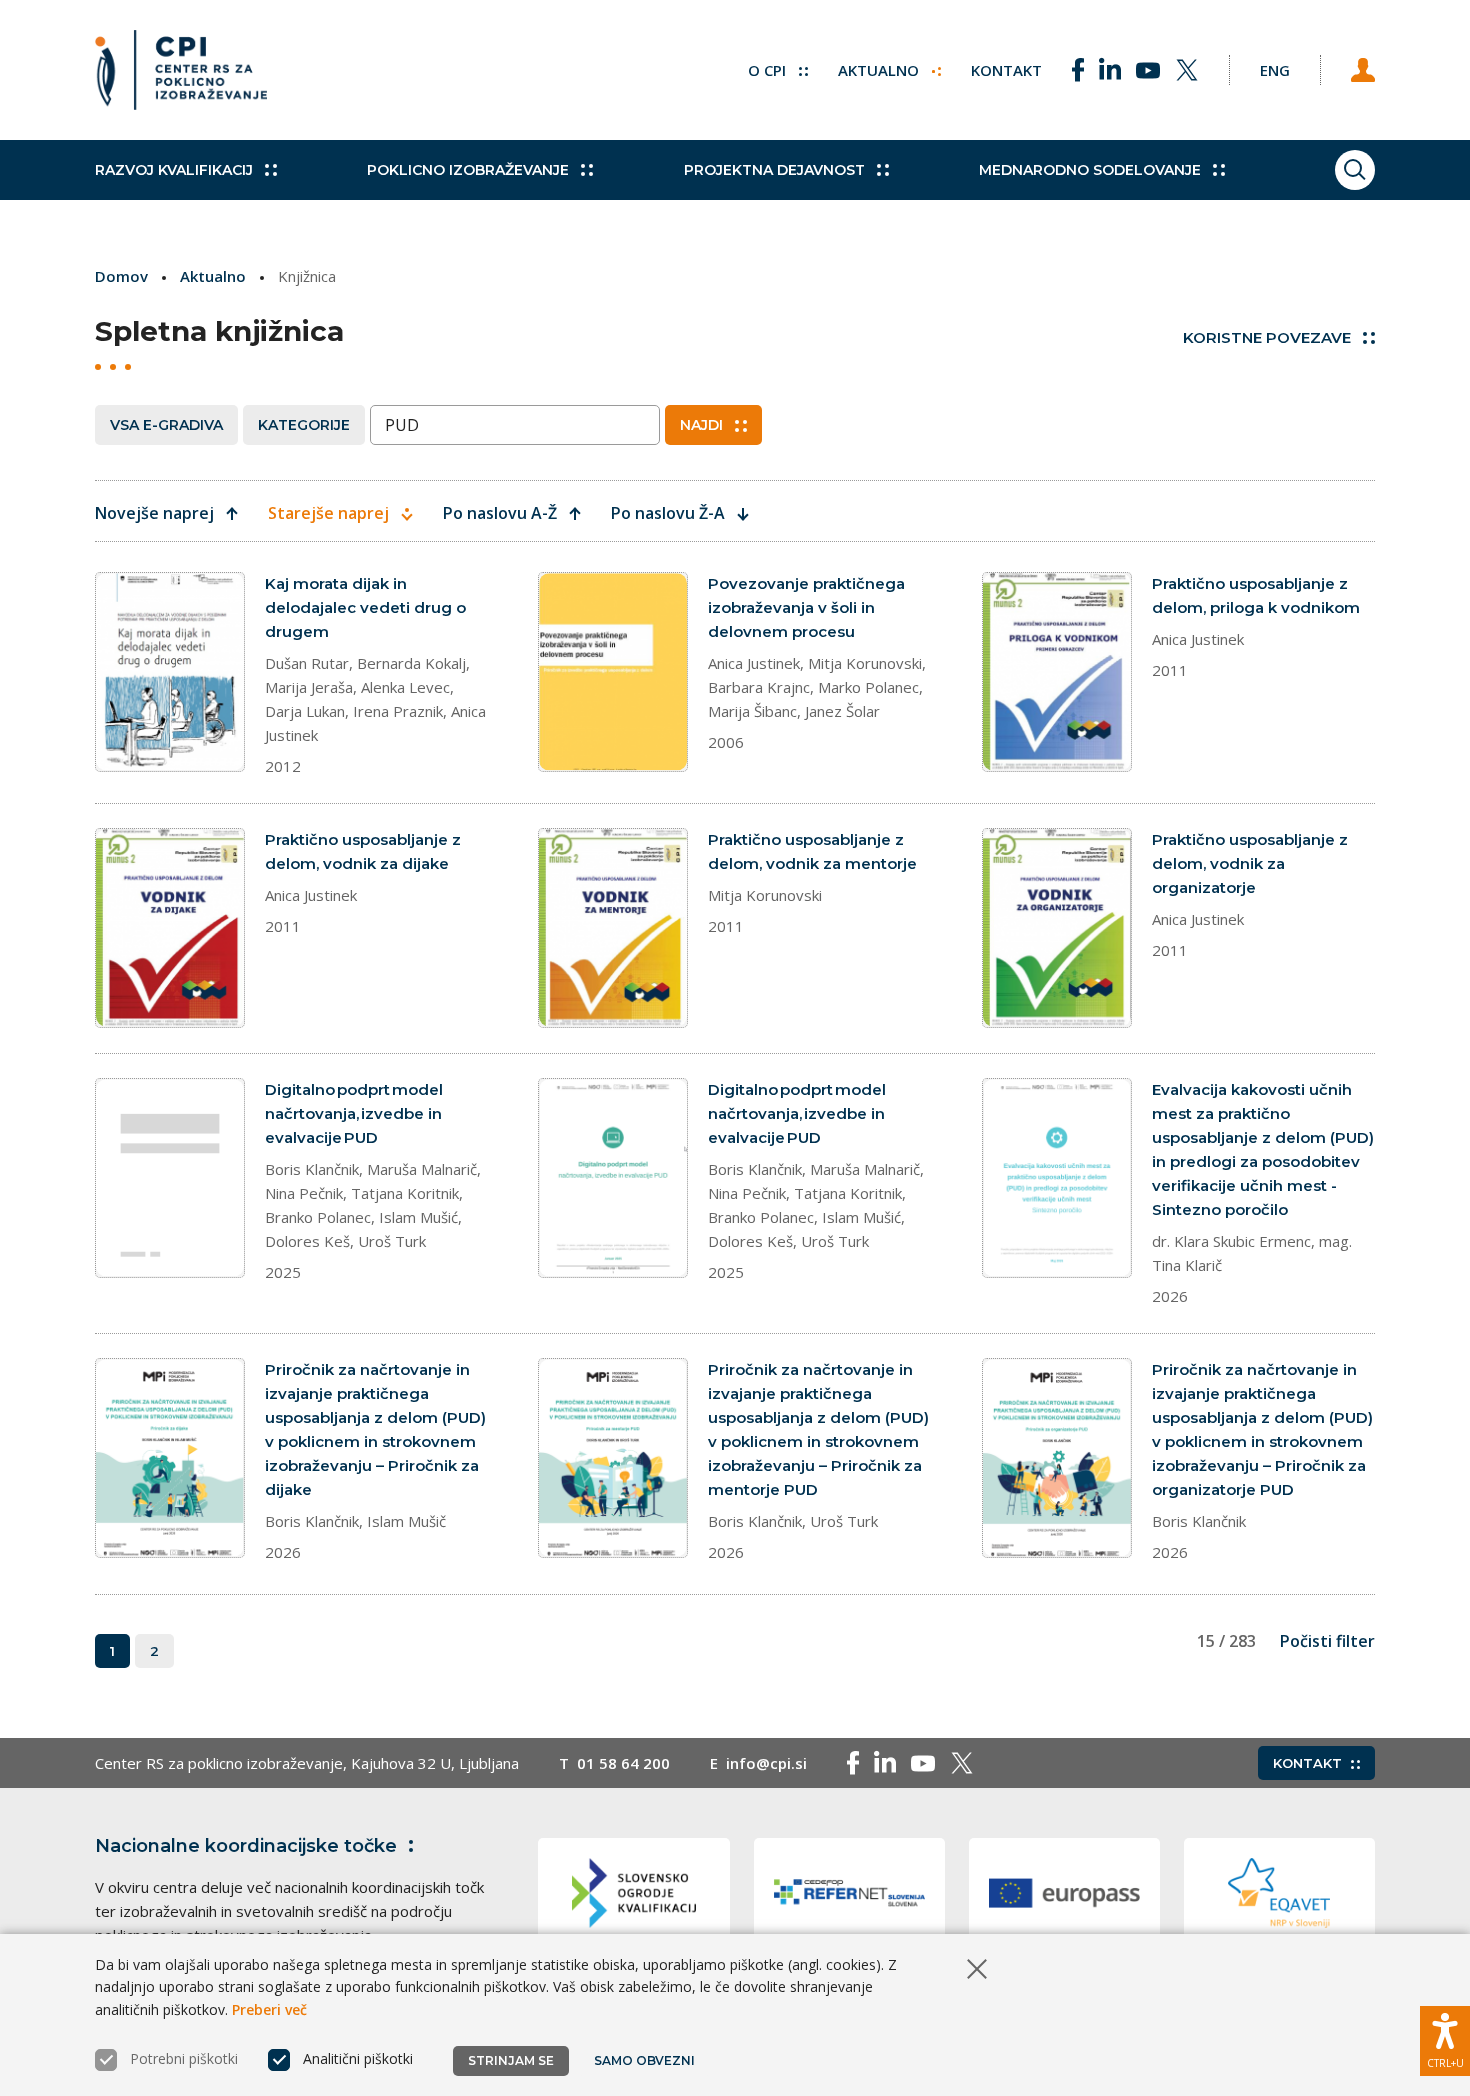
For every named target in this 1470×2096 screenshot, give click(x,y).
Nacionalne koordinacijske (246, 1846)
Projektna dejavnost (774, 170)
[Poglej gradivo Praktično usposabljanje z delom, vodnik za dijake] (170, 928)
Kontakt (1006, 70)
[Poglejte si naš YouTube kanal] (1148, 70)
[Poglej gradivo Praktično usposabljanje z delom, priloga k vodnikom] (1057, 672)
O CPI (769, 70)
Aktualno (880, 70)
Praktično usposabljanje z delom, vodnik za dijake (363, 851)
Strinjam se (511, 2060)
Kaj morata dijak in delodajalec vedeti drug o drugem (365, 607)
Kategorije (304, 425)
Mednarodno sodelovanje (1090, 170)
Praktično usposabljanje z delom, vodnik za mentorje (812, 851)
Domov (121, 276)
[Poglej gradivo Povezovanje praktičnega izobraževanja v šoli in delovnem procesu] (613, 672)
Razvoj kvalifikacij (174, 170)
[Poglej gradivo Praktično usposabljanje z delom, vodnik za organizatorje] (1057, 928)
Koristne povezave (1267, 337)
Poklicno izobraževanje (468, 170)
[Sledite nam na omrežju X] (1187, 70)
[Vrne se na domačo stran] (181, 70)
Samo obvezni (644, 2060)
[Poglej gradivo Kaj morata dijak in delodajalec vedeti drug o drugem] (170, 672)
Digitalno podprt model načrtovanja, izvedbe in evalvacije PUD (354, 1113)
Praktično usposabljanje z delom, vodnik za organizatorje (1250, 863)
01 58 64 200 (623, 1763)
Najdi (701, 425)
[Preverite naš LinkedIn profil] (1110, 70)
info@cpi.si (766, 1763)
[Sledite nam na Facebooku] (1078, 70)
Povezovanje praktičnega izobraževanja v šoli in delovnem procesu (806, 607)
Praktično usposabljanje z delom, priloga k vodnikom (1256, 595)
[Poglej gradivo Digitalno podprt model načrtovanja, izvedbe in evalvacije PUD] (170, 1178)
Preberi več (269, 2009)
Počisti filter (1327, 1641)
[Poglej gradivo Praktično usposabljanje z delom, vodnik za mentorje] (613, 928)
